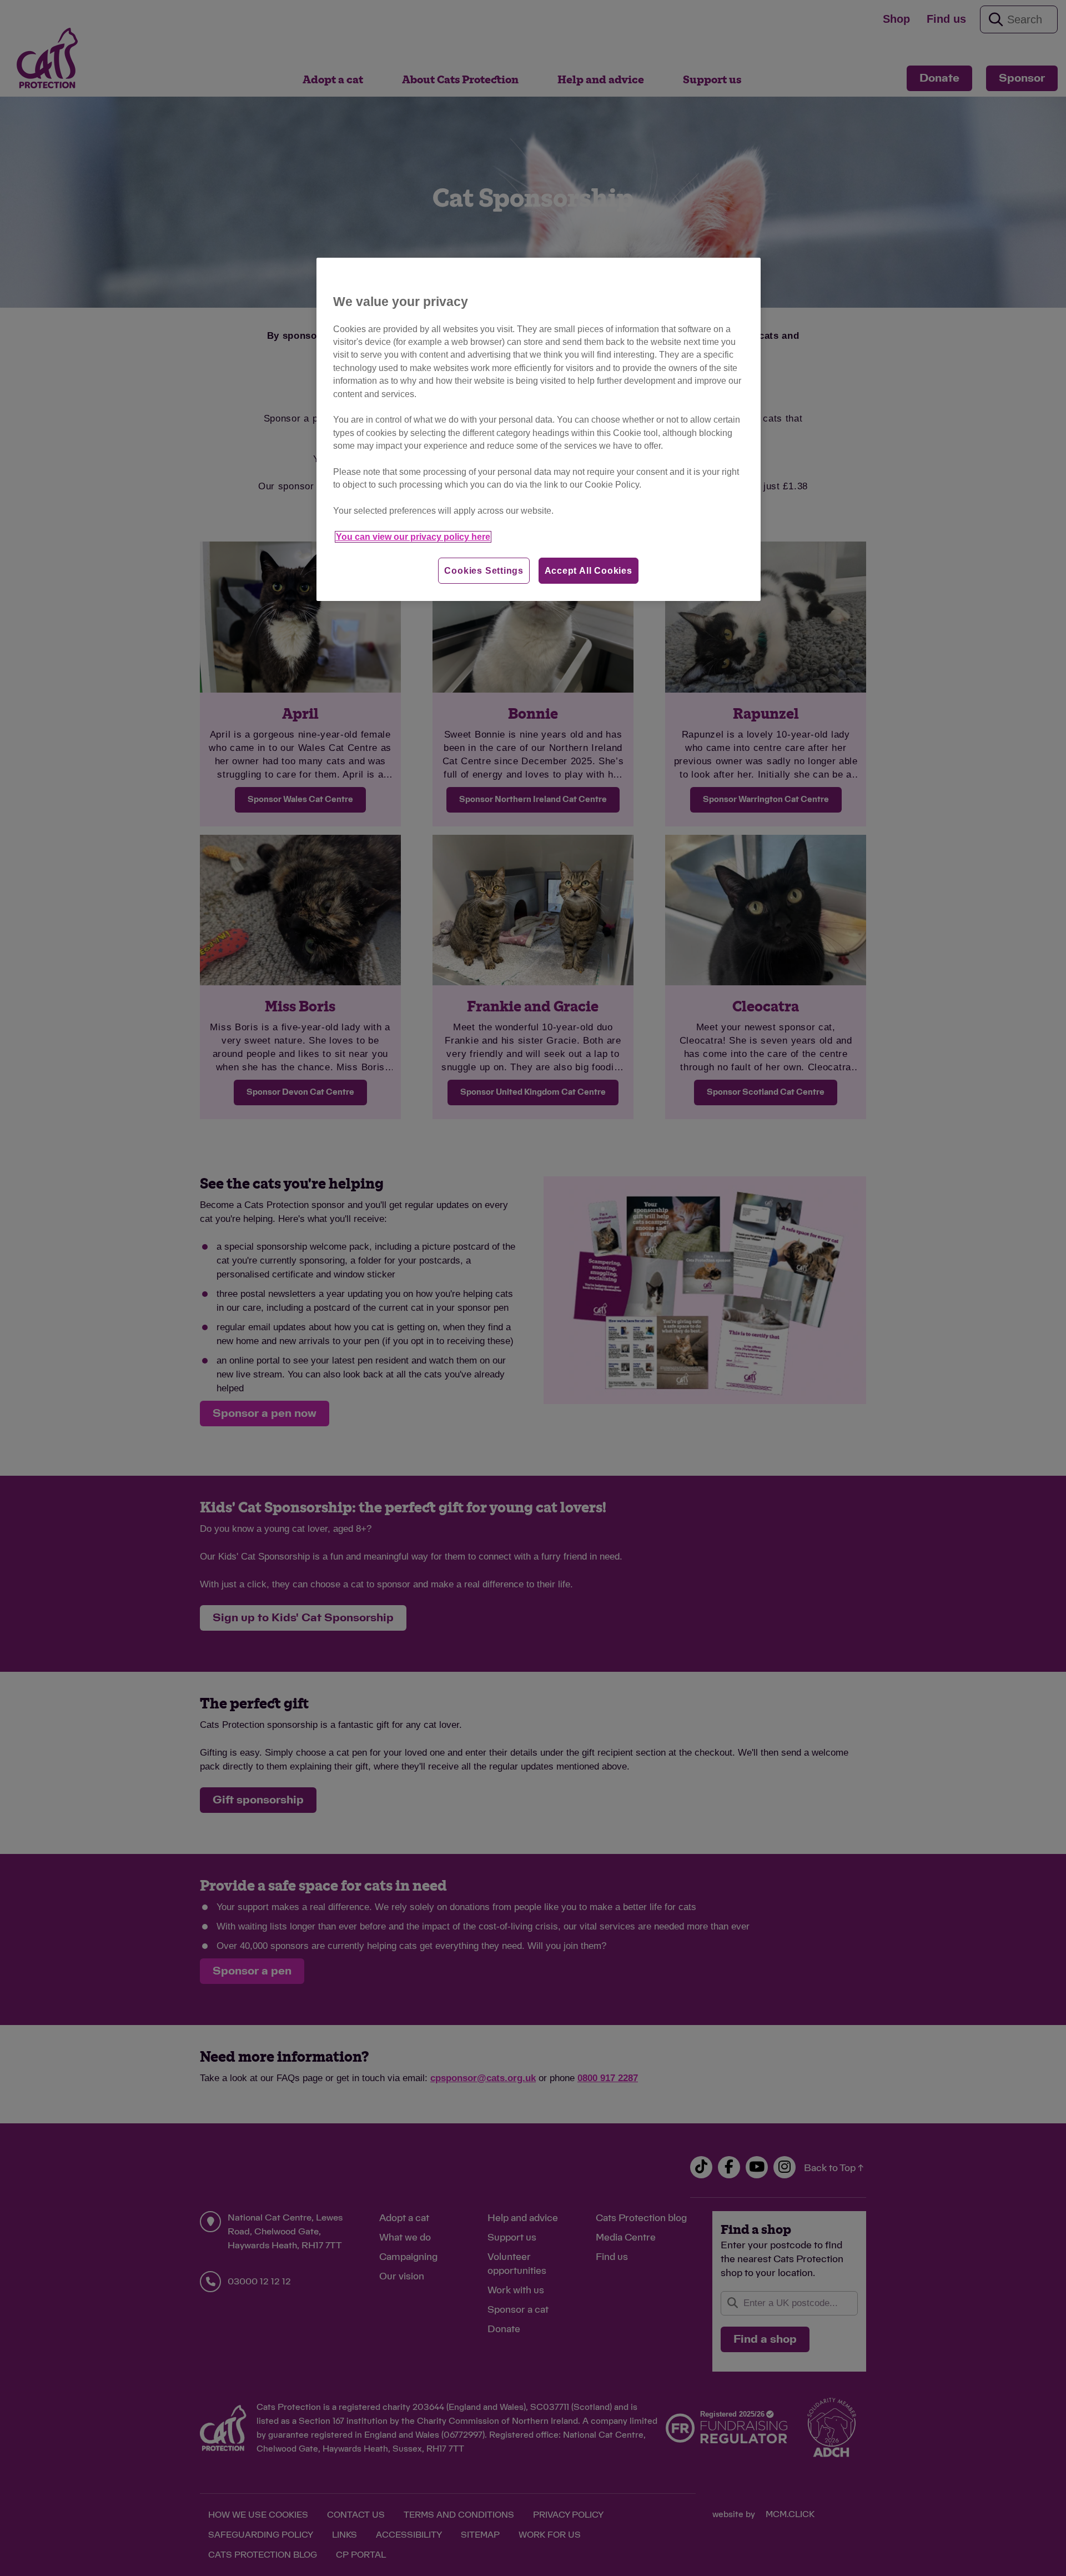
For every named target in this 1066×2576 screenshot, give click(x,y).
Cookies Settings (484, 571)
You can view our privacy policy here (413, 537)
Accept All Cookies (589, 571)
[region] (539, 430)
